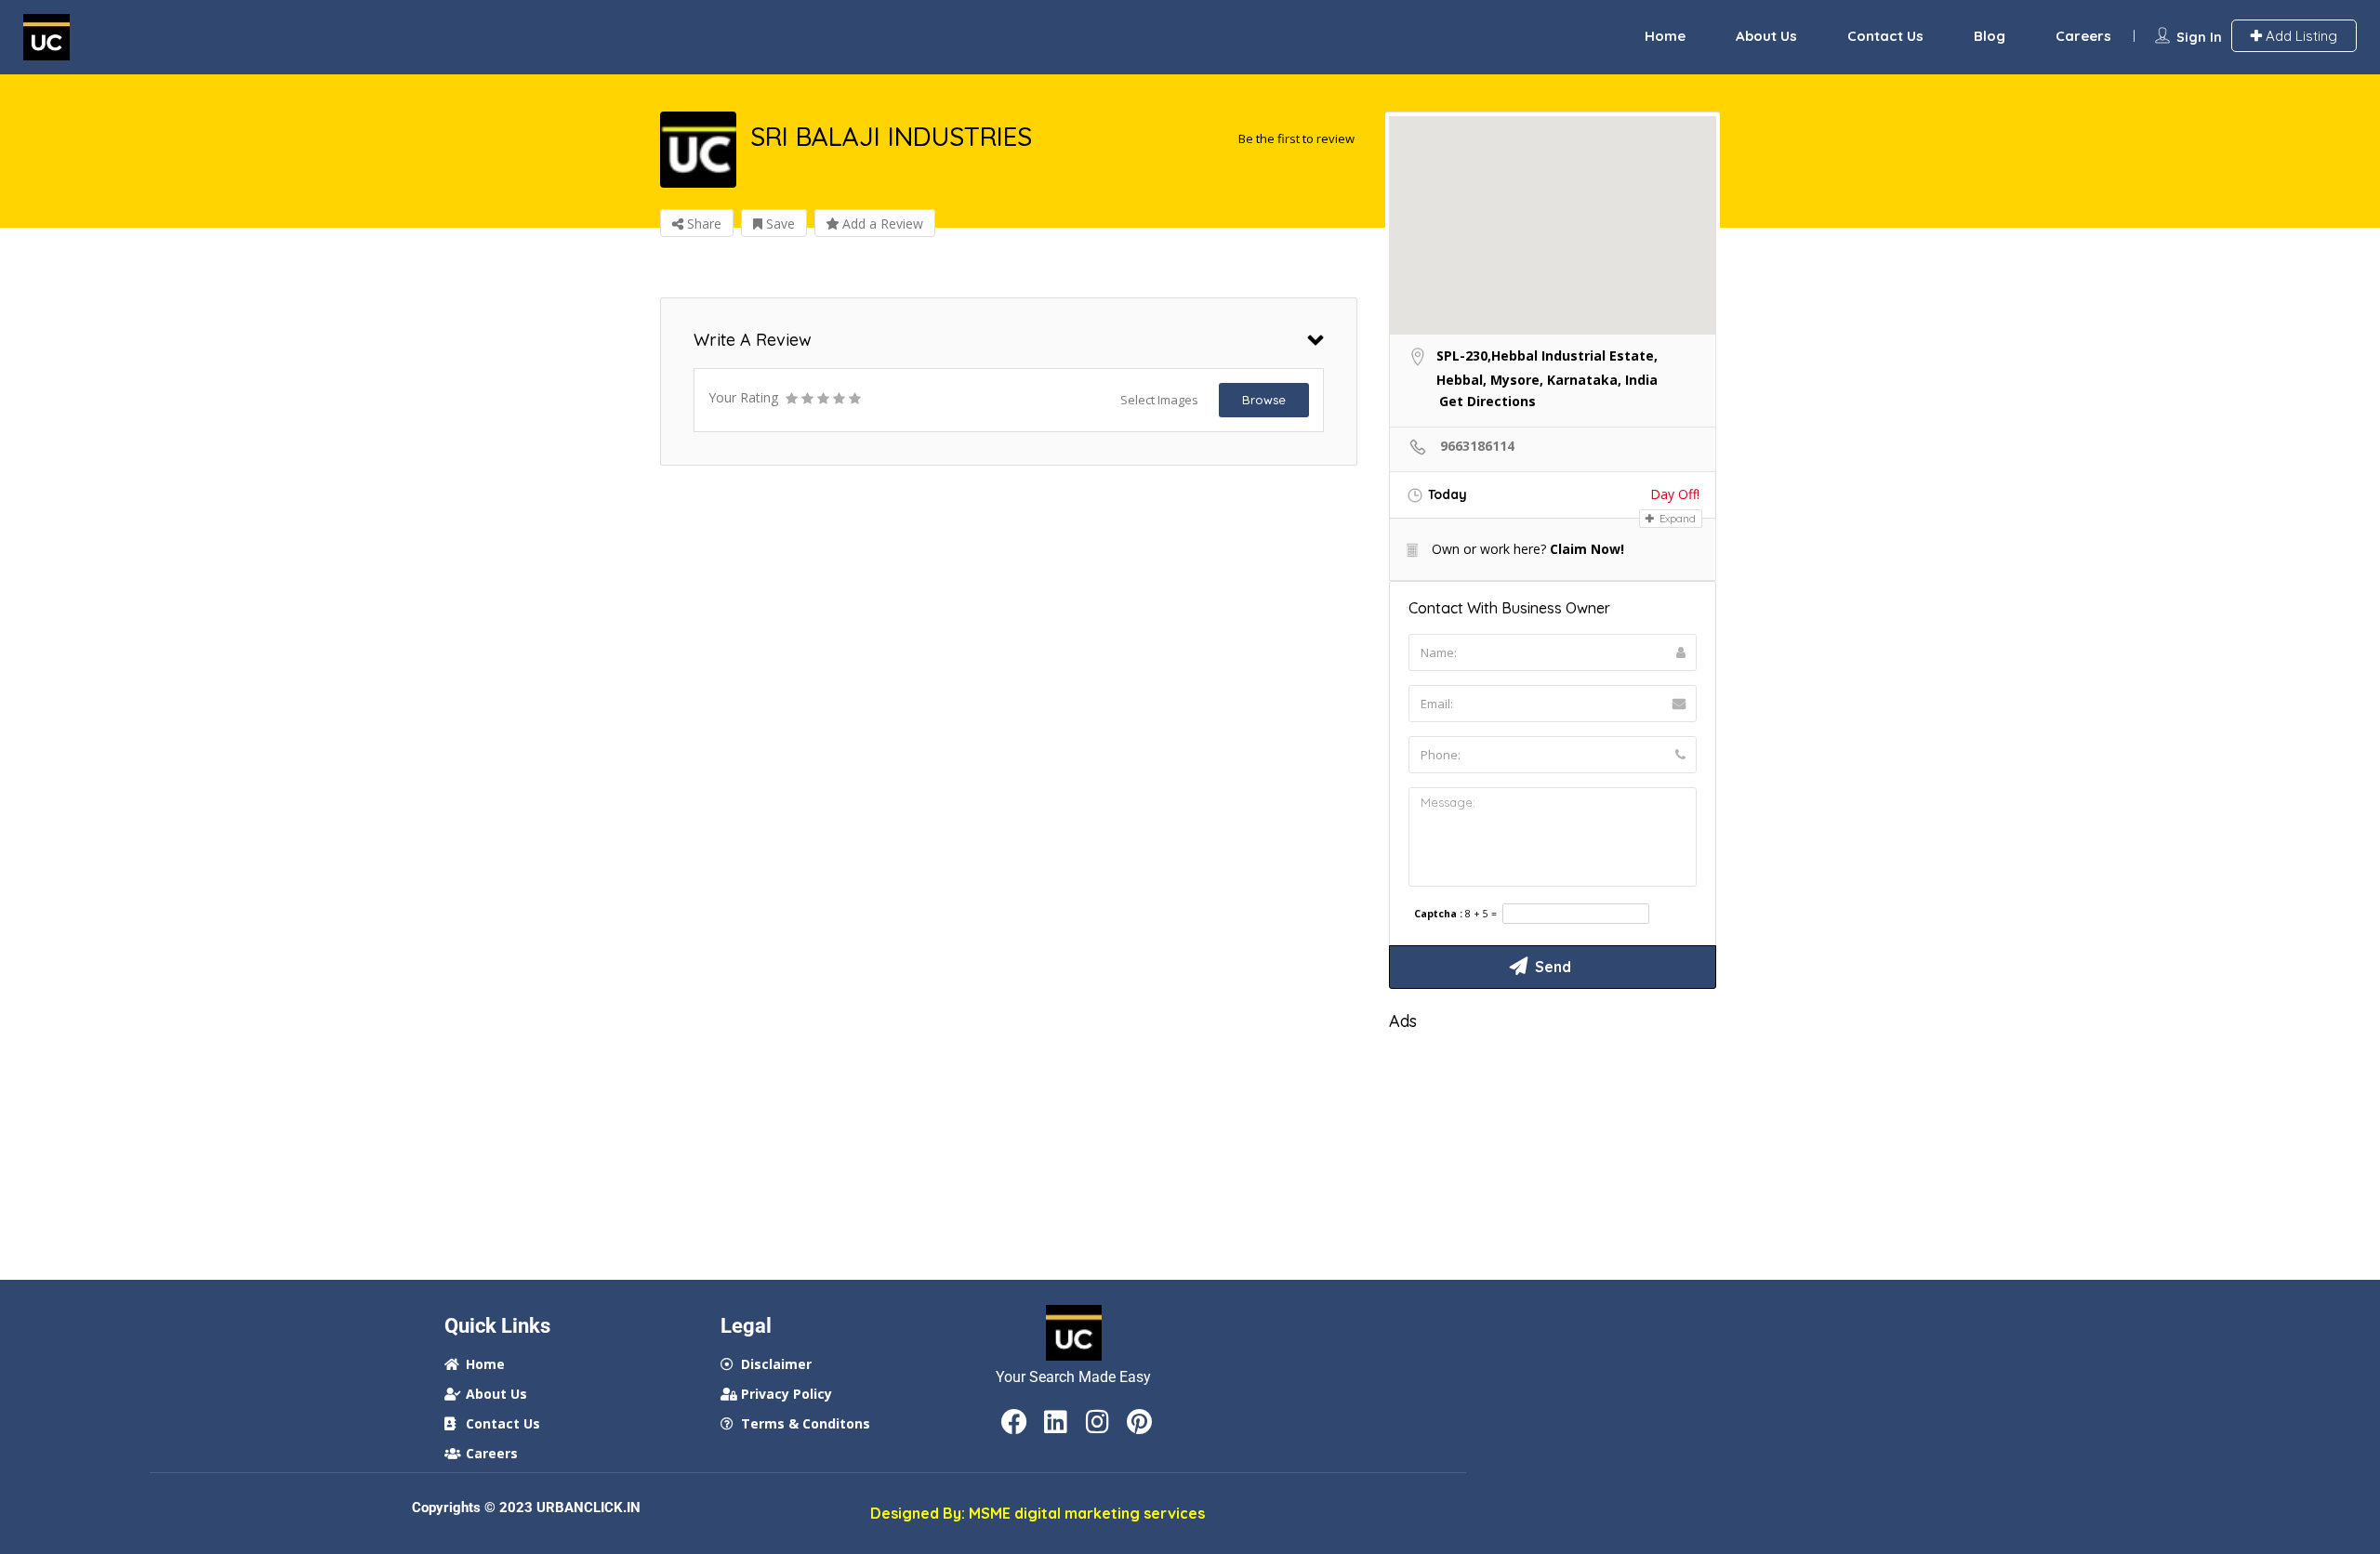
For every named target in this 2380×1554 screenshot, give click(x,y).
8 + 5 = (1481, 914)
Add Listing (2300, 36)
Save (779, 224)
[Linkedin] (1056, 1422)
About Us (1766, 36)
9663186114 (1475, 446)
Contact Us (1885, 36)
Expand (1676, 519)
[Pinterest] (1140, 1422)
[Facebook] (1014, 1422)
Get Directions (1487, 401)
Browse (1264, 400)
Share (702, 224)
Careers (2083, 36)
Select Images (1159, 400)
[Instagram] (1098, 1422)
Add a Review (881, 224)
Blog (1990, 36)
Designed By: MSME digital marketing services (1038, 1513)
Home (1665, 36)
